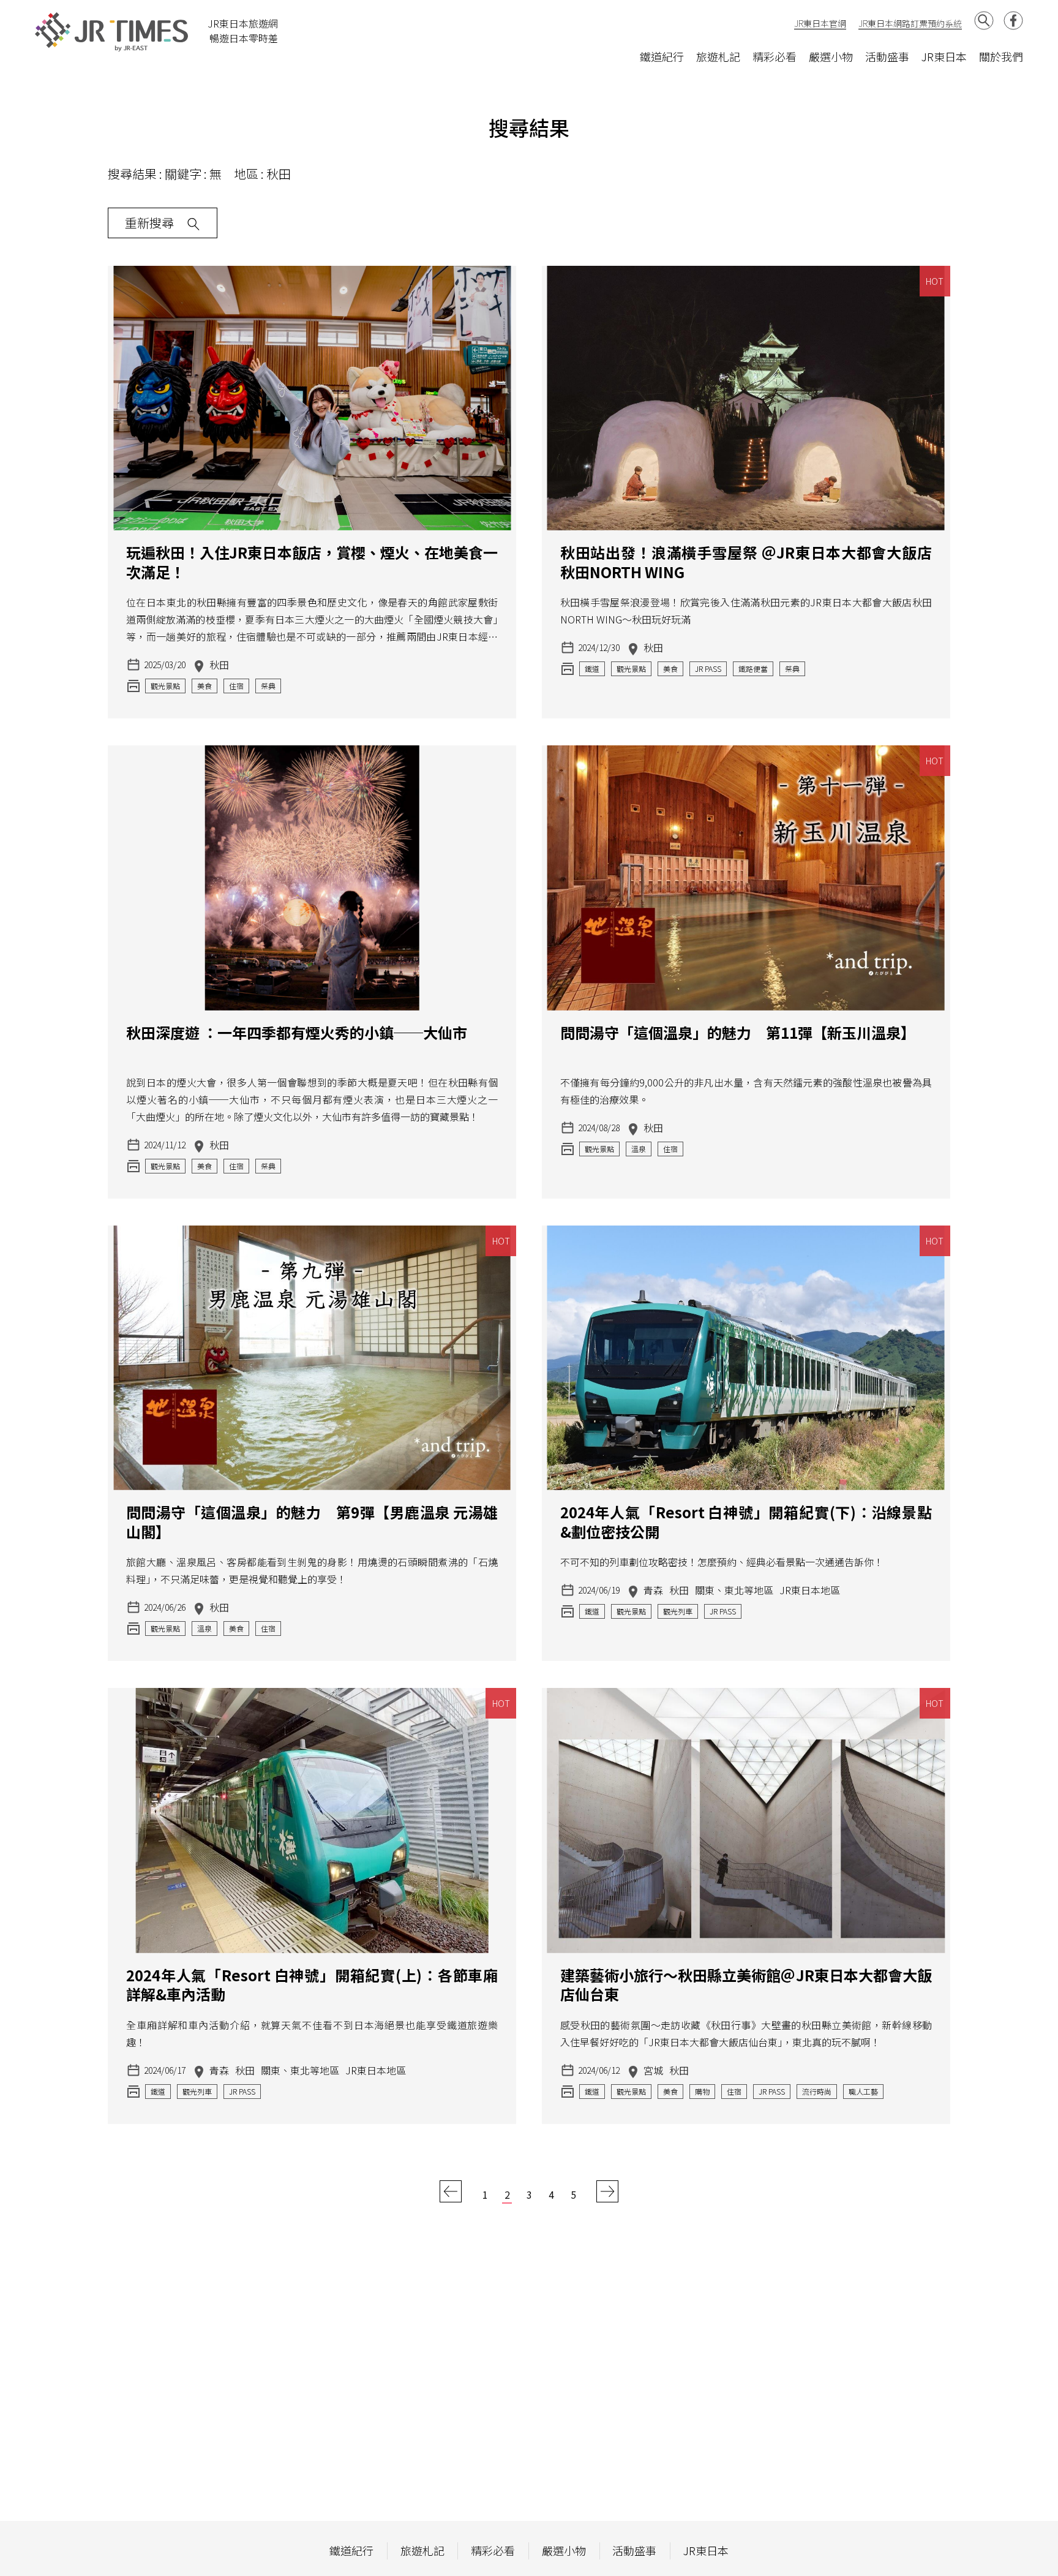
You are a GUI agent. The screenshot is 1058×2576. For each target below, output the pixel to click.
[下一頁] (607, 2190)
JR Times (112, 32)
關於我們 (1001, 56)
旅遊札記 (718, 56)
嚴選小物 (831, 56)
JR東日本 (944, 56)
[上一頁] (451, 2190)
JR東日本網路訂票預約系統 (910, 23)
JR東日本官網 (820, 23)
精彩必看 (775, 56)
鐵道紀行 (662, 56)
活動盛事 (887, 56)
